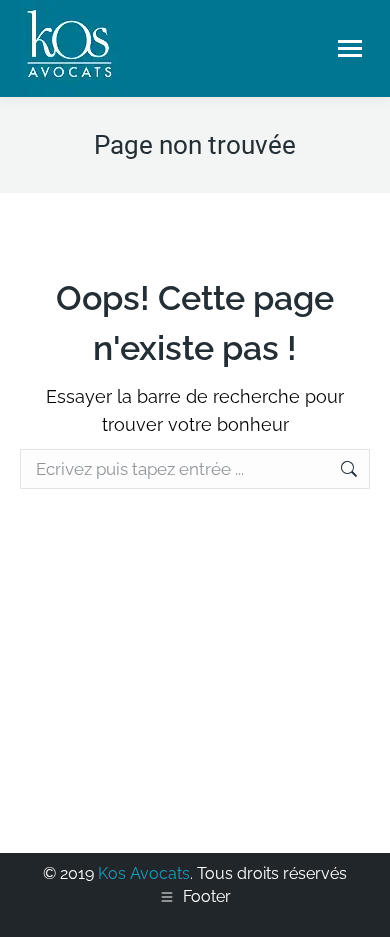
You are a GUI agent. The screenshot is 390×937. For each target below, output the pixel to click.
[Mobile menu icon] (350, 48)
